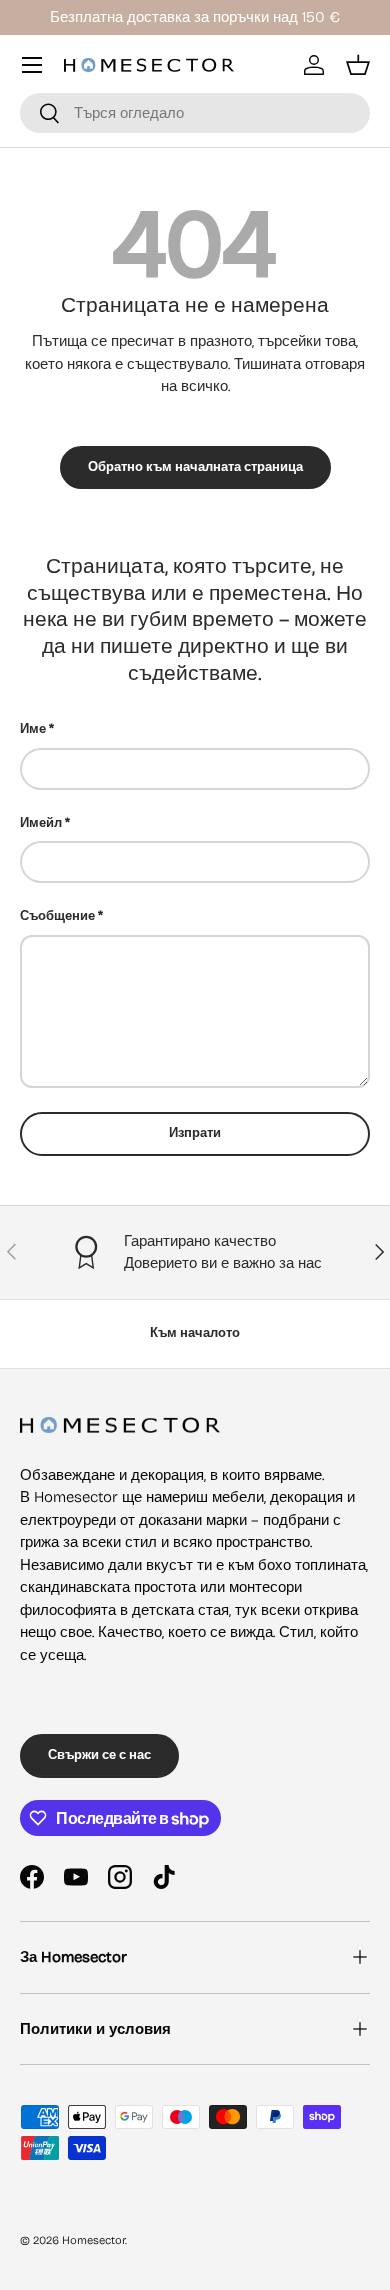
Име (33, 729)
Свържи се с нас (99, 1755)
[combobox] (195, 113)
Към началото (195, 1333)
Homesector (93, 2240)
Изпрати (195, 1133)
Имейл (41, 823)
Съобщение (57, 916)
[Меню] (32, 65)
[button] (358, 65)
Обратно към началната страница (195, 467)
